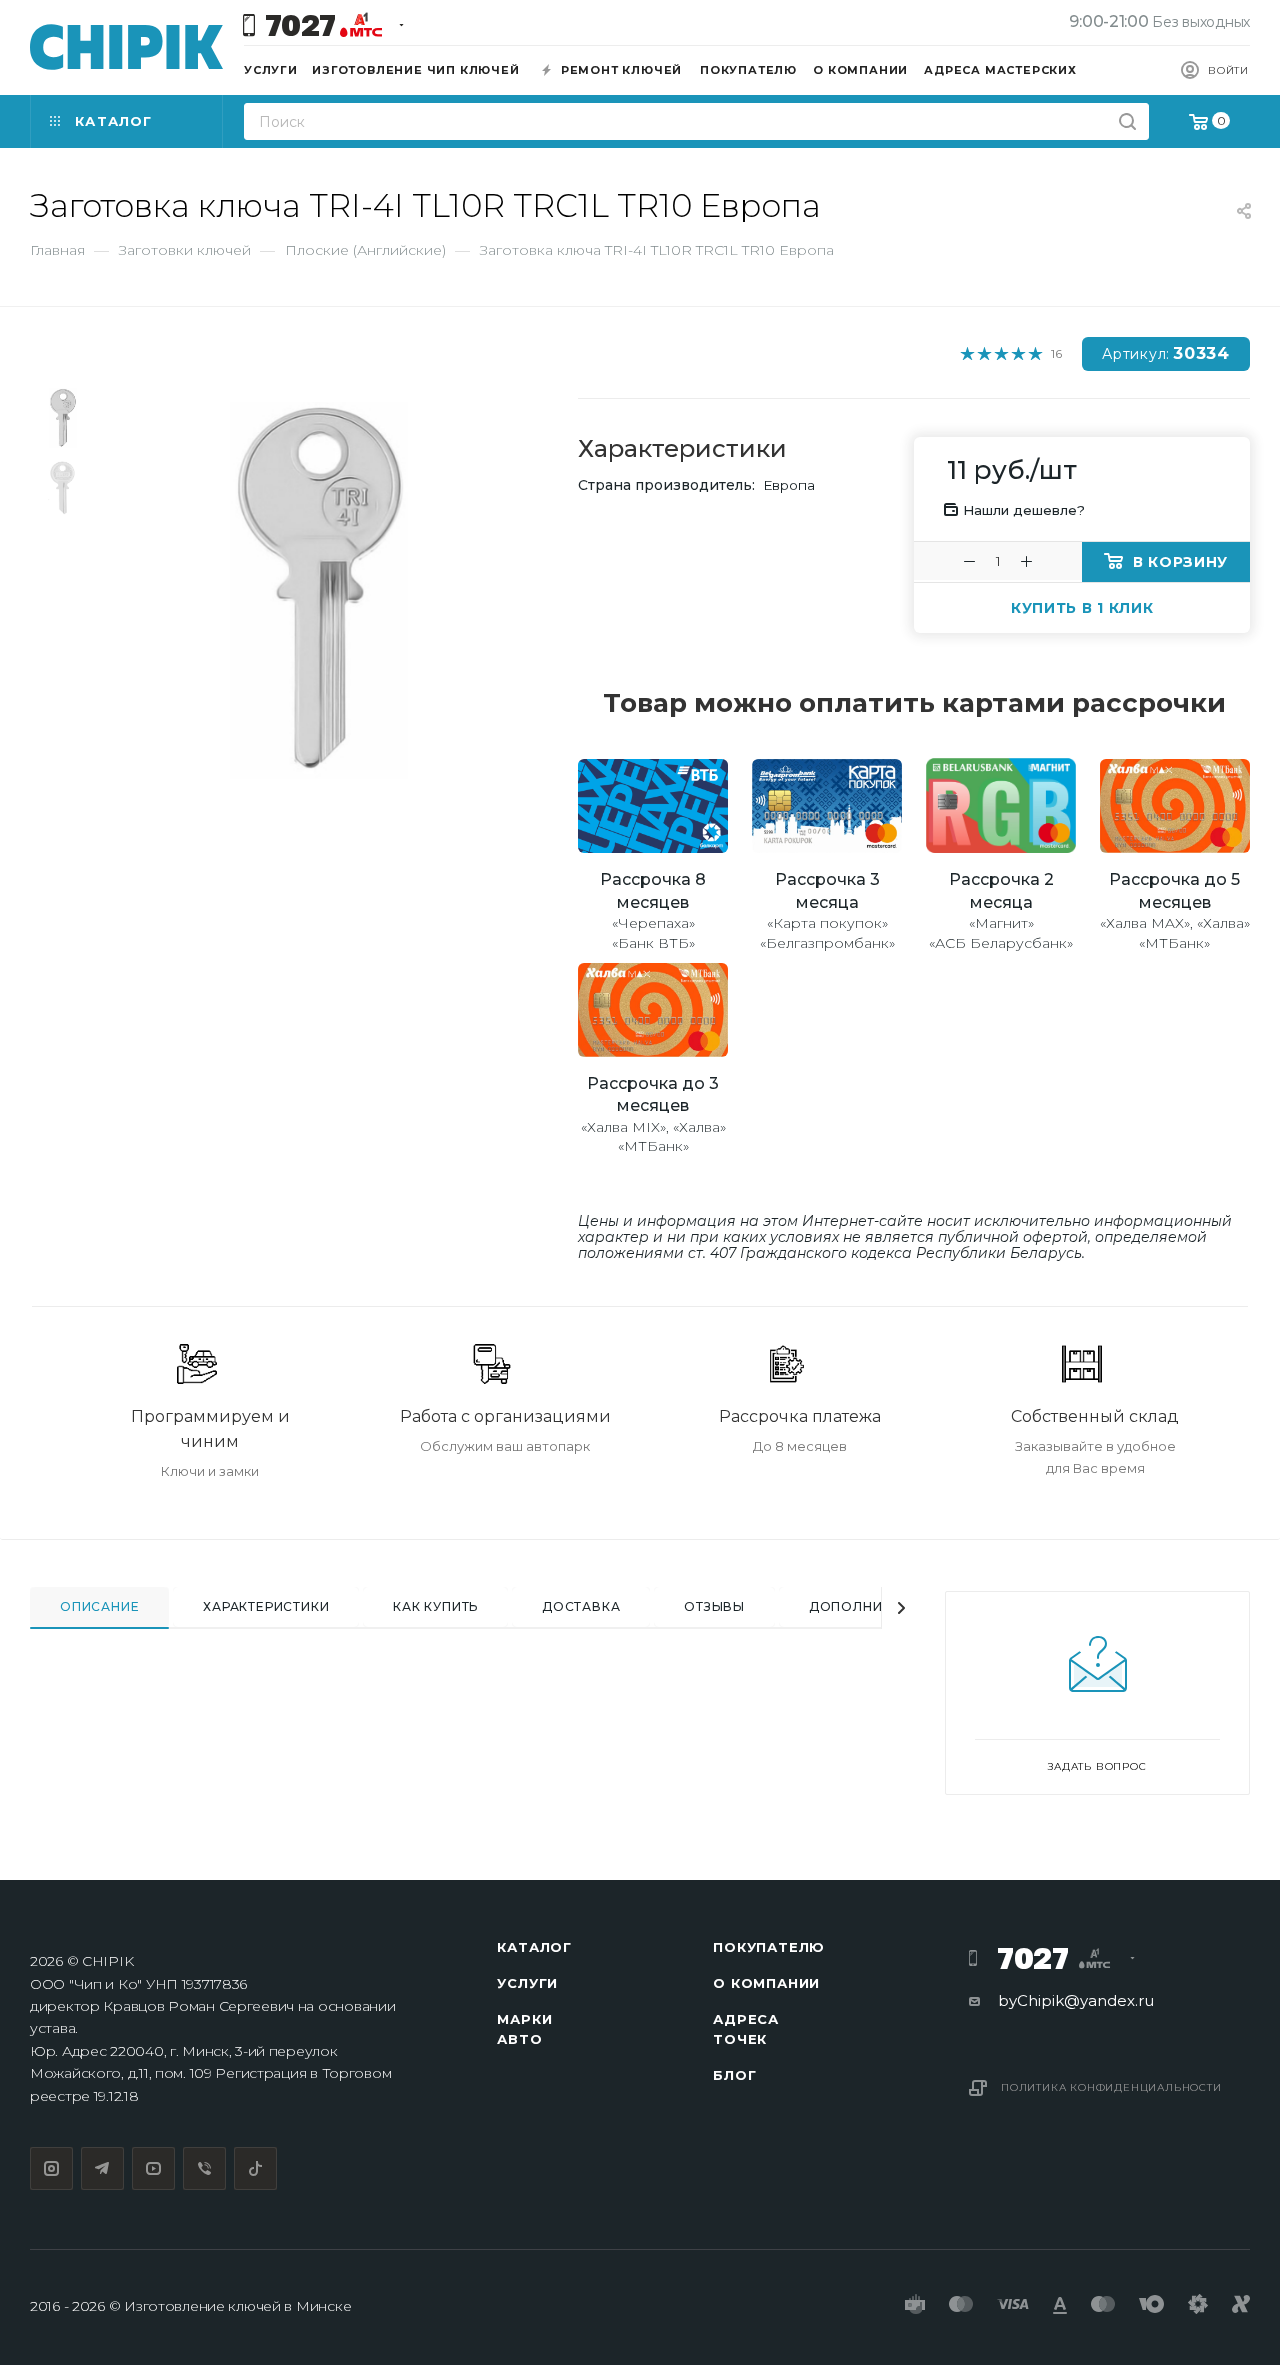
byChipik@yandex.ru (1076, 2000)
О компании (766, 1983)
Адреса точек (746, 2029)
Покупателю (769, 1947)
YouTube (153, 2168)
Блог (734, 2075)
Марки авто (524, 2029)
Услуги (527, 1983)
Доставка (581, 1606)
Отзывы (714, 1606)
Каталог (534, 1947)
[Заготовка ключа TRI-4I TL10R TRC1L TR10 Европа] (319, 590)
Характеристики (266, 1606)
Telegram (102, 2168)
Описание (99, 1606)
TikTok (255, 2168)
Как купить (435, 1606)
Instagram (51, 2168)
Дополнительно (874, 1606)
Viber (204, 2168)
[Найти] (1127, 121)
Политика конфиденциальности (1111, 2087)
